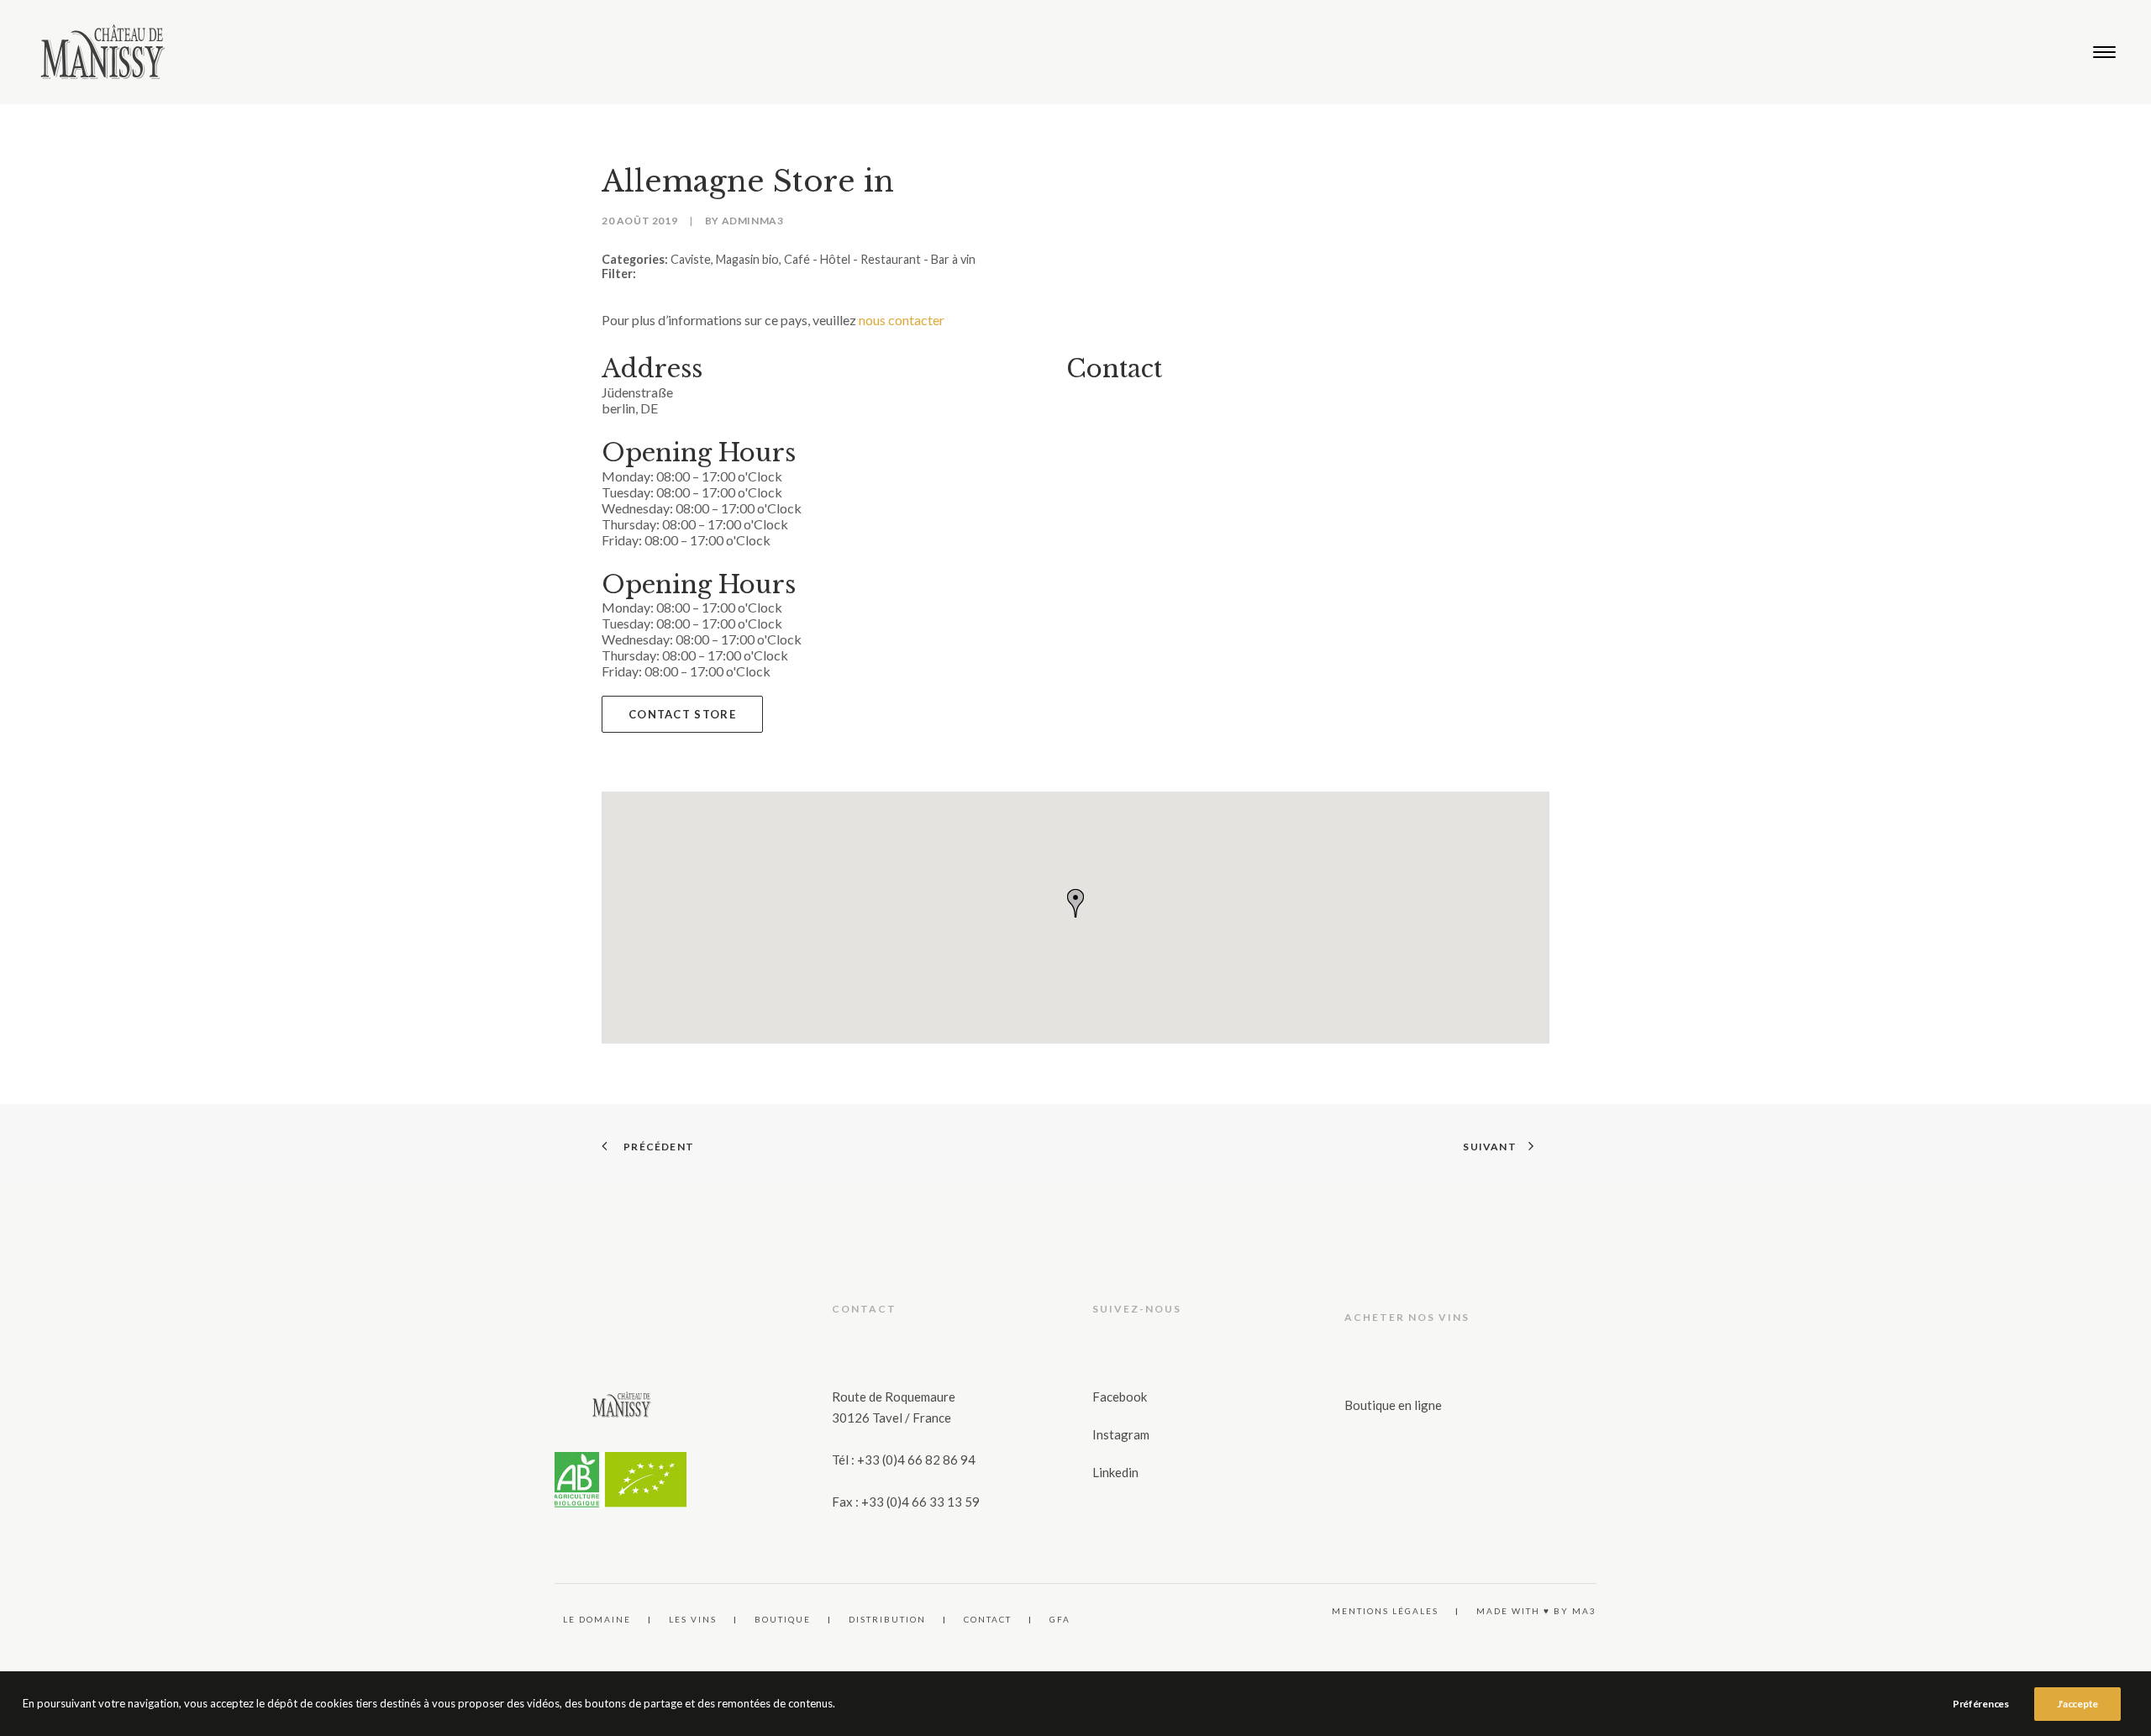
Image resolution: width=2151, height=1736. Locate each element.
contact (988, 1619)
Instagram (1121, 1434)
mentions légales (1385, 1611)
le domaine (597, 1619)
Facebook (1120, 1397)
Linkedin (1115, 1472)
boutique (783, 1619)
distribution (887, 1619)
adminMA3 (753, 221)
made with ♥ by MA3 (1536, 1611)
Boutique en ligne (1393, 1405)
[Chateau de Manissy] (103, 52)
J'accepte (2077, 1704)
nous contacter (902, 320)
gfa (1060, 1619)
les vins (693, 1619)
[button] (2104, 52)
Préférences (1981, 1704)
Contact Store (682, 714)
